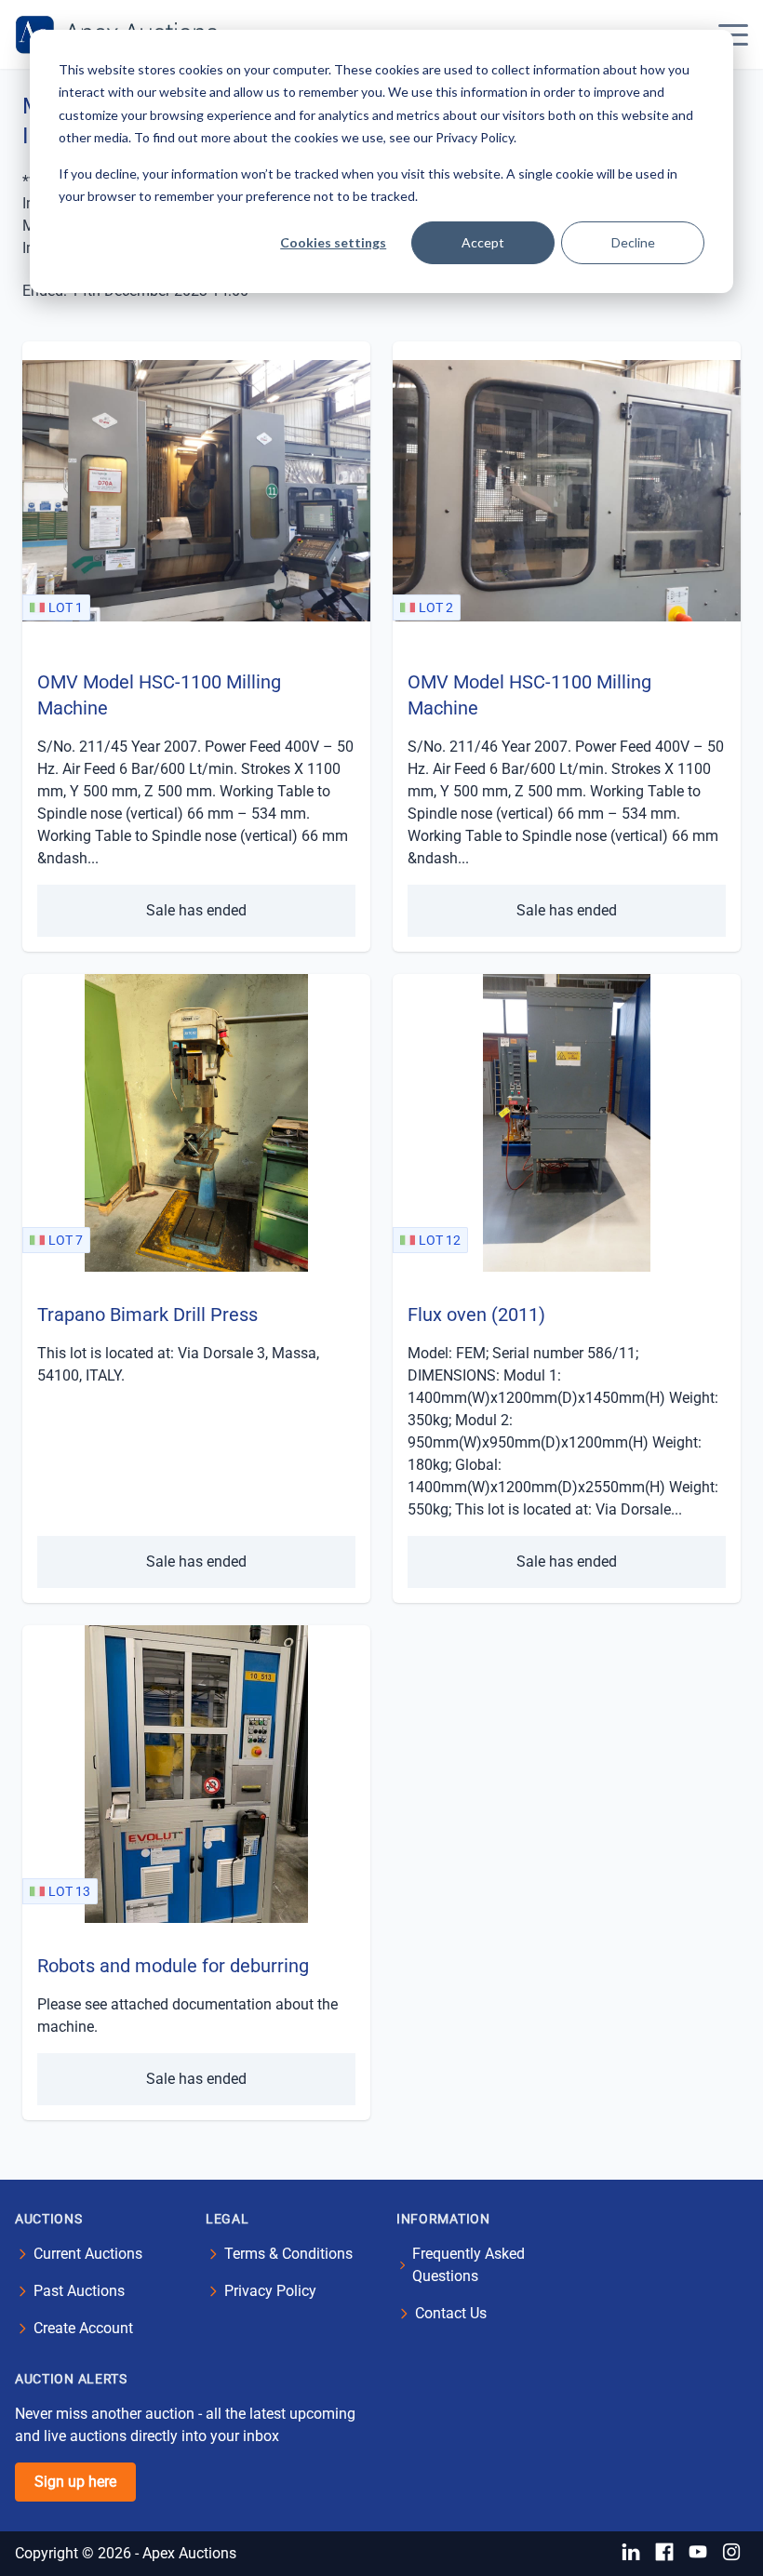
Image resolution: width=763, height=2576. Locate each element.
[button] (733, 34)
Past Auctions (79, 2291)
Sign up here (75, 2482)
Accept (483, 242)
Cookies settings (333, 242)
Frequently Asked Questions (469, 2265)
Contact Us (451, 2313)
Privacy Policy (270, 2291)
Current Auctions (88, 2254)
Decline (633, 242)
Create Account (83, 2328)
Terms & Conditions (288, 2254)
